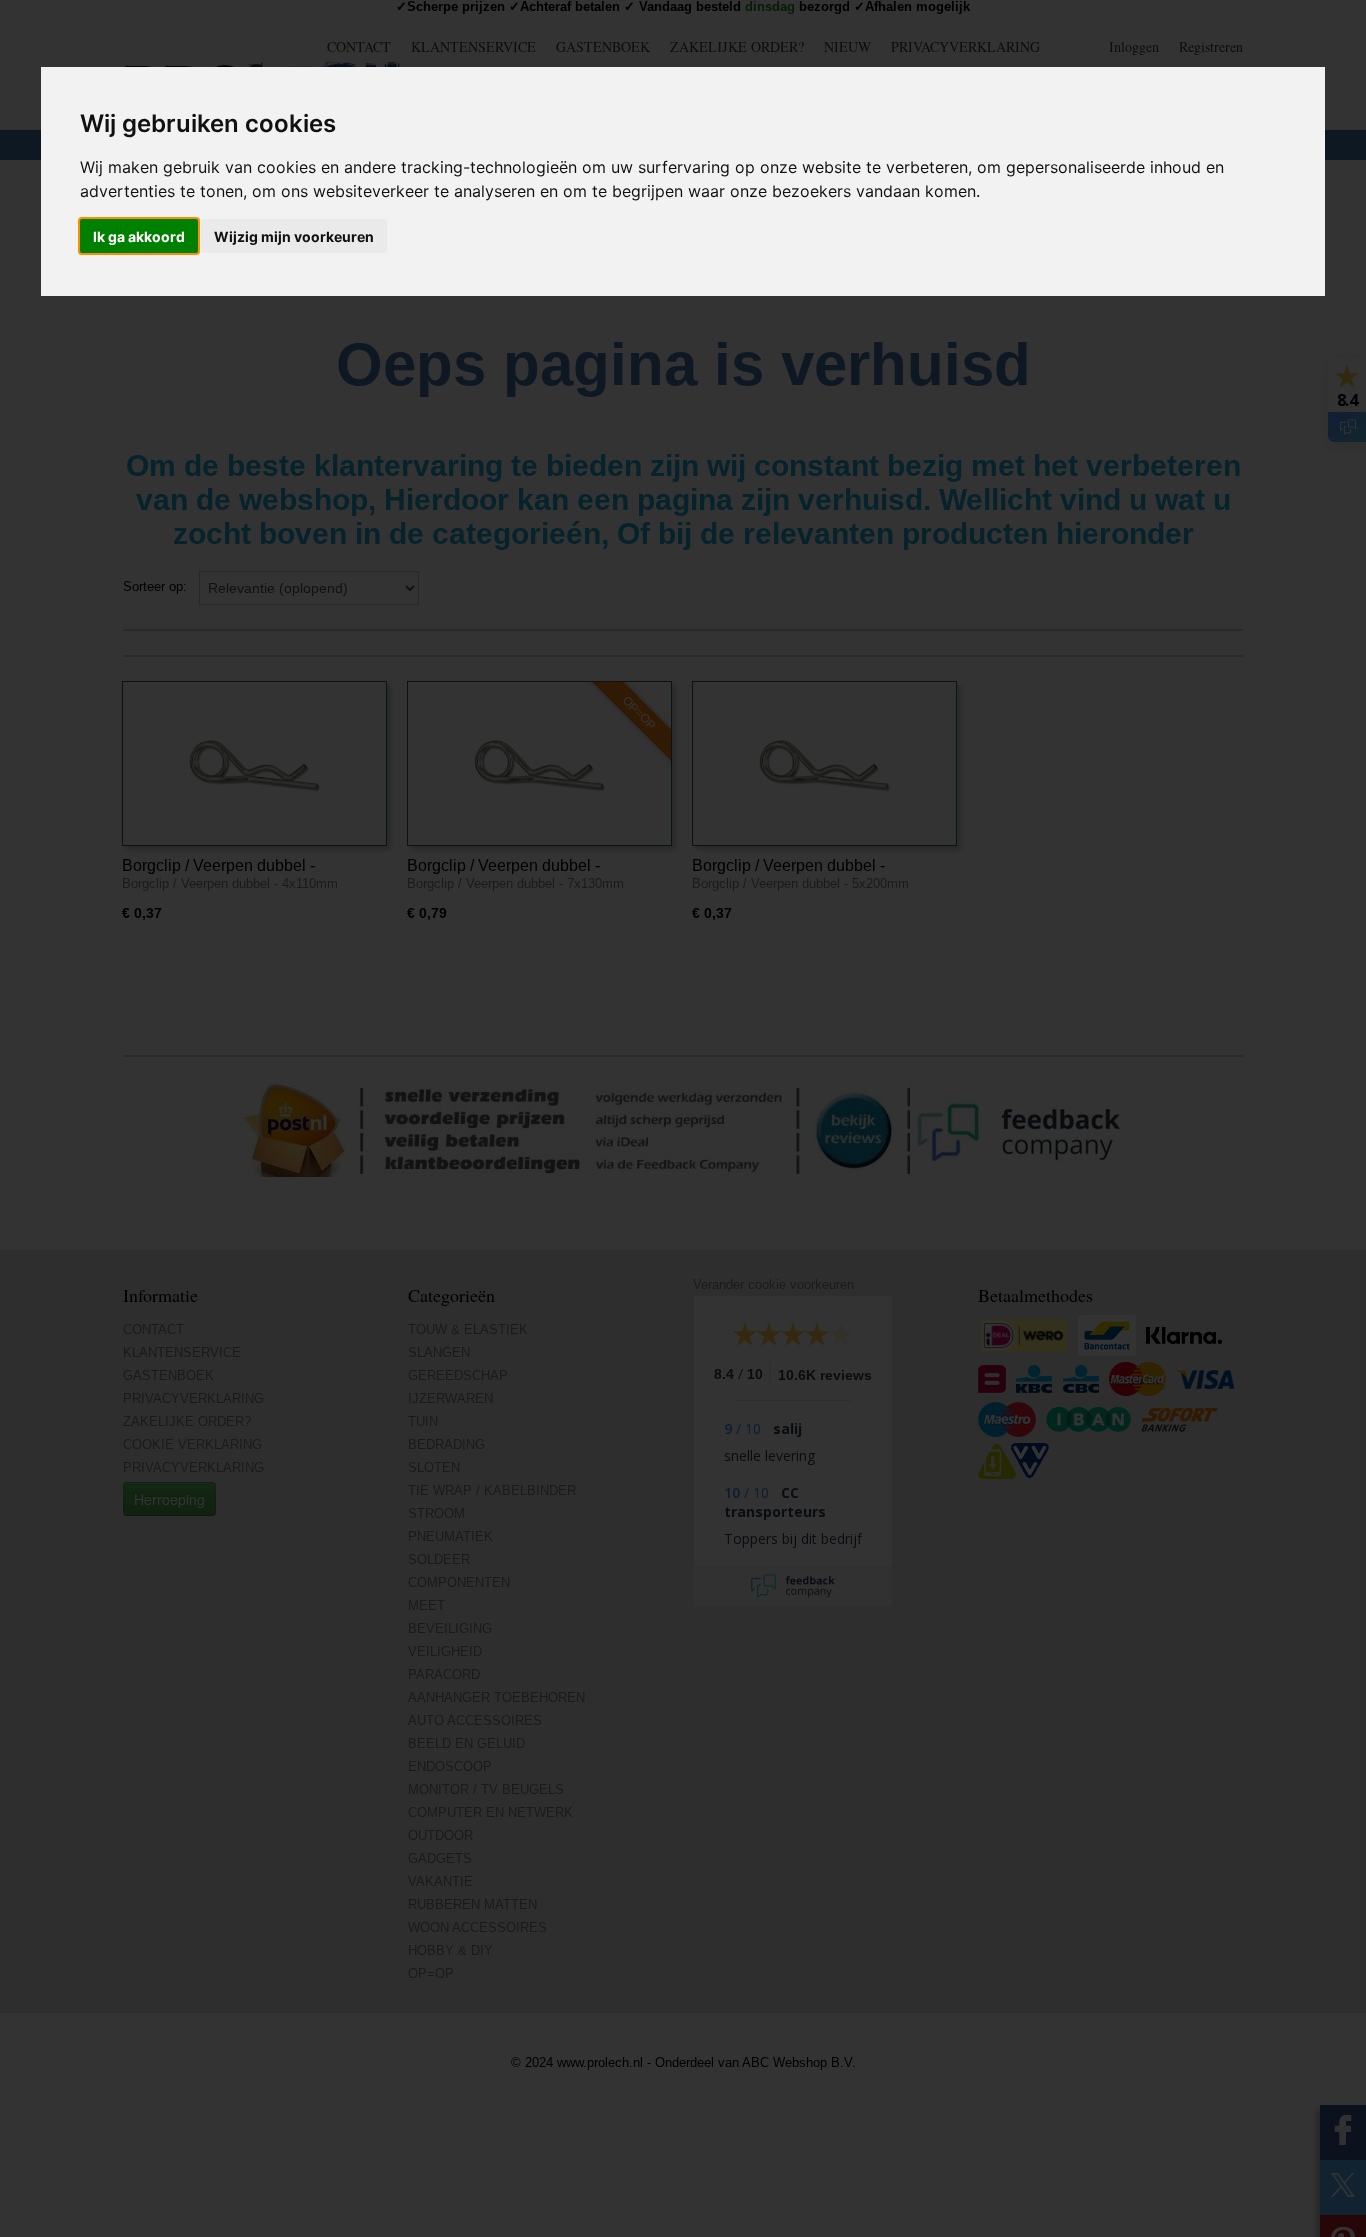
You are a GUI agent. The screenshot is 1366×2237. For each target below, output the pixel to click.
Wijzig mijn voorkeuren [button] (294, 236)
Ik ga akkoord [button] (139, 236)
